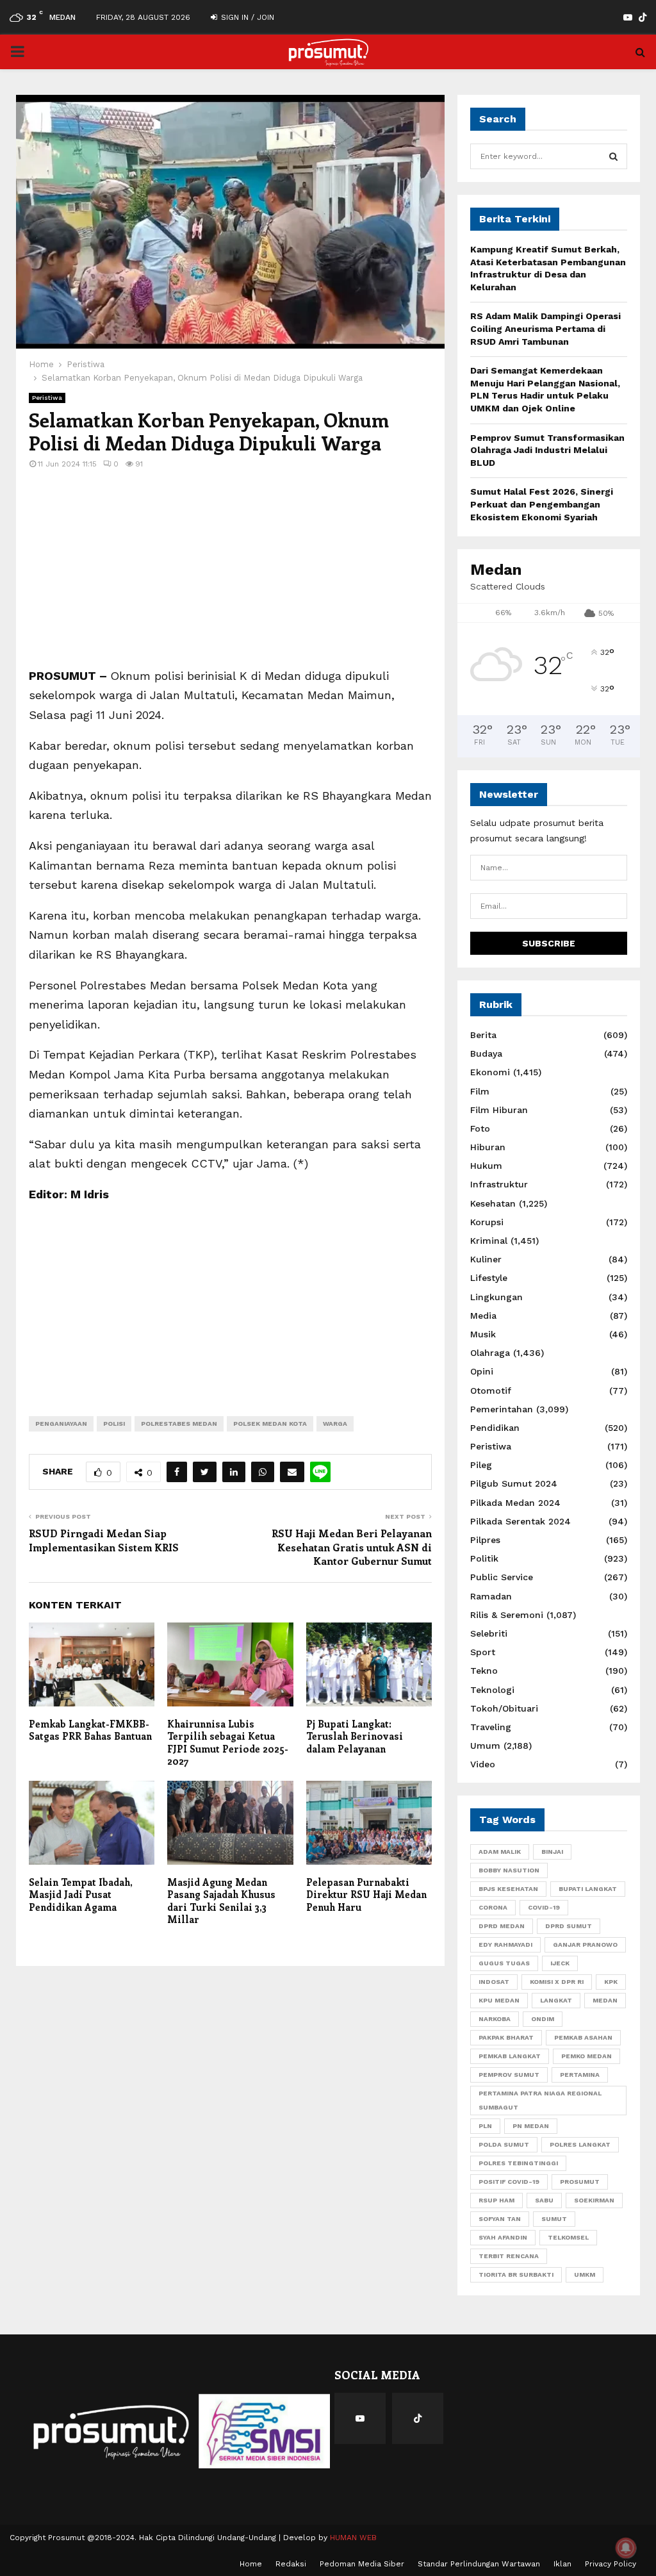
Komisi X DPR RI (557, 1982)
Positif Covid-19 (509, 2182)
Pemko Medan (586, 2056)
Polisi (114, 1424)
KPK (611, 1982)
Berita (483, 1035)
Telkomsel (568, 2237)
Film (480, 1091)
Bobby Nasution (509, 1870)
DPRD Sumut (569, 1926)
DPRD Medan (502, 1926)
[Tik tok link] (643, 17)
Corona (493, 1907)
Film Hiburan (499, 1110)
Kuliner (486, 1259)
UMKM (585, 2275)
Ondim (543, 2019)
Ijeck (560, 1963)
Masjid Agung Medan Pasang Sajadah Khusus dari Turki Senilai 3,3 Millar (221, 1901)
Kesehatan (493, 1203)
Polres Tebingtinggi (518, 2163)
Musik (483, 1334)
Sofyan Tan (500, 2219)
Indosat (494, 1982)
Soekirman (594, 2200)
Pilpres (485, 1540)
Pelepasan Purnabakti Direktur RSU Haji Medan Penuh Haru (366, 1895)
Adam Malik (500, 1852)
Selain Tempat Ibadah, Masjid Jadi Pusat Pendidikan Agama (80, 1895)
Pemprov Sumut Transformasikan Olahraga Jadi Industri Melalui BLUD (547, 450)
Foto (480, 1128)
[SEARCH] (613, 156)
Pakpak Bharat (506, 2037)
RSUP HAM (496, 2200)
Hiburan (488, 1147)
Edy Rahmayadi (505, 1944)
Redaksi (291, 2564)
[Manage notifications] (626, 2548)
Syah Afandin (503, 2237)
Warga (335, 1424)
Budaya (486, 1053)
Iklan (562, 2564)
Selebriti (489, 1633)
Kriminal (489, 1241)
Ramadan (491, 1596)
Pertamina (580, 2075)
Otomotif (491, 1391)
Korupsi (487, 1222)
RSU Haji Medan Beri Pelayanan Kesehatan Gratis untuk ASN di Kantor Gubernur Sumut (352, 1547)
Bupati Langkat (588, 1889)
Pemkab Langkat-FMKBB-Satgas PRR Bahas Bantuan (90, 1730)
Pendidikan (495, 1428)
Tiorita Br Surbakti (516, 2275)
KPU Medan (499, 2000)
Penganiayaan (61, 1424)
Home (251, 2564)
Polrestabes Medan (179, 1424)
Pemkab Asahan (583, 2037)
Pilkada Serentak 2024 (521, 1521)
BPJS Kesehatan (508, 1889)
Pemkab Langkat (510, 2056)
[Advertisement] (230, 577)
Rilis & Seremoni (507, 1615)
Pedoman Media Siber (362, 2564)
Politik (484, 1558)
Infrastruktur (499, 1184)
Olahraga (490, 1353)
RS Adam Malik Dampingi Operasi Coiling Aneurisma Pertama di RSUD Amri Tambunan (545, 328)
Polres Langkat (580, 2144)
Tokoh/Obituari (504, 1708)
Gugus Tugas (504, 1963)
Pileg (481, 1465)
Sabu (544, 2200)
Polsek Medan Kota (270, 1424)
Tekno (484, 1671)
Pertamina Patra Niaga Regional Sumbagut (540, 2100)
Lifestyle (489, 1278)
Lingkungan (496, 1297)
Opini (482, 1371)
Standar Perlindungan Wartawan (479, 2564)
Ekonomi (490, 1072)
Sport (483, 1652)
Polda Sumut (504, 2144)
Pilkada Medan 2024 (515, 1503)
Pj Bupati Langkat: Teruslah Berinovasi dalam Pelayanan (355, 1736)
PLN (485, 2126)
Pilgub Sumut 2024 (514, 1483)
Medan (605, 2000)
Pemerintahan (502, 1409)
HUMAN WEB (353, 2538)
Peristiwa (47, 398)
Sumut (554, 2219)
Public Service (502, 1577)
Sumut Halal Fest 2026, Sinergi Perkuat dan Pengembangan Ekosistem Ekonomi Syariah (542, 504)
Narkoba (495, 2019)
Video (483, 1764)
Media (483, 1316)
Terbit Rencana (509, 2256)
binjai (552, 1852)
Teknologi (492, 1690)
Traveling (491, 1727)
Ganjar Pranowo (585, 1944)
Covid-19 (544, 1907)
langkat (556, 2000)
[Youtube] (360, 2418)
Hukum (486, 1166)
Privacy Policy (611, 2564)
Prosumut (580, 2182)
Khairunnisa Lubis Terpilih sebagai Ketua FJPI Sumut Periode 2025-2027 (228, 1743)
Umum (485, 1746)
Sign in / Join (246, 17)
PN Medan (531, 2126)
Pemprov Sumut (509, 2075)
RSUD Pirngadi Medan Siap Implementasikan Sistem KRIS (104, 1540)
